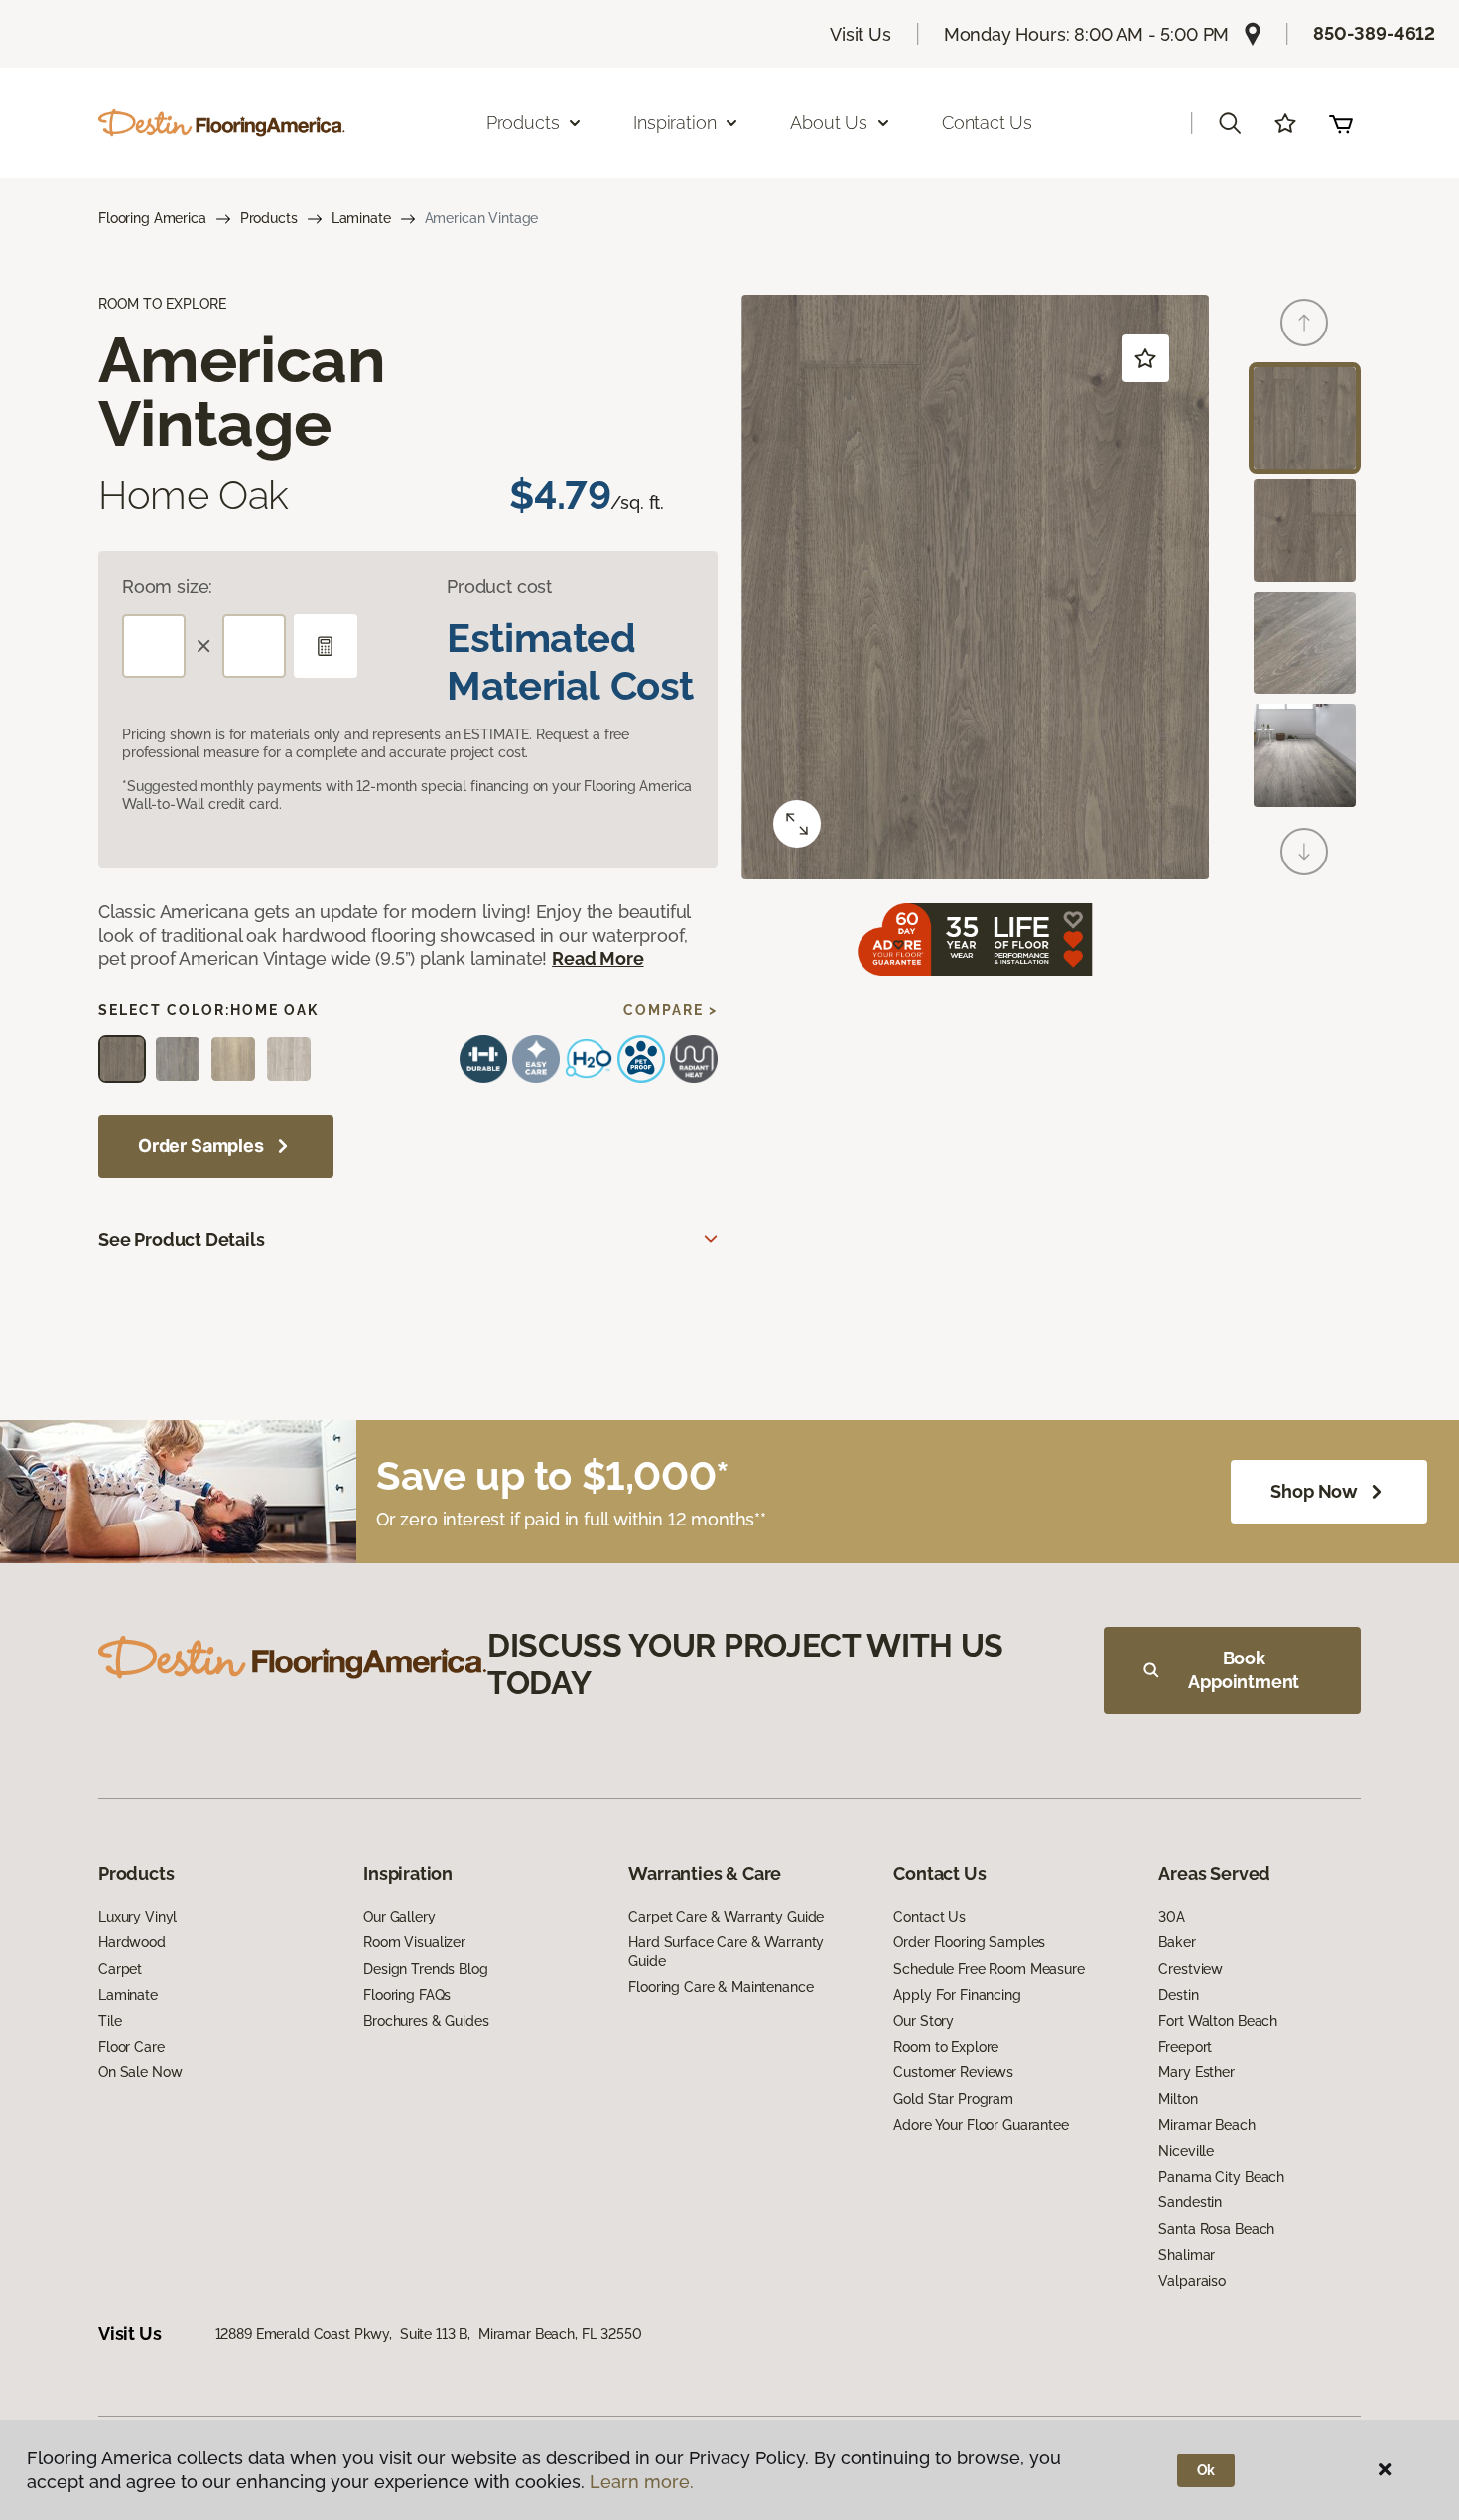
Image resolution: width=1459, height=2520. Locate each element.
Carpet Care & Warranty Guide (726, 1917)
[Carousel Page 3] (1305, 643)
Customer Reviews (953, 2072)
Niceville (1186, 2151)
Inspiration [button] (674, 123)
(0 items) (1341, 123)
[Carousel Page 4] (1305, 755)
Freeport (1185, 2047)
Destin (1178, 1995)
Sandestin (1190, 2202)
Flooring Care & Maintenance (721, 1987)
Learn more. (642, 2482)
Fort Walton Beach (1218, 2021)
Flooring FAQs (407, 1995)
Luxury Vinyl (137, 1917)
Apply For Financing (957, 1995)
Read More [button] (597, 958)
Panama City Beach (1221, 2177)
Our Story (924, 2021)
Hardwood (132, 1942)
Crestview (1191, 1969)
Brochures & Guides (426, 2021)
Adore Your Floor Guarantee (981, 2125)
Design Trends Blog (425, 1969)
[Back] (1304, 323)
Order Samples (201, 1146)
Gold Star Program (953, 2099)
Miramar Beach (1206, 2125)
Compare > (670, 1010)
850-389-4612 (1374, 33)
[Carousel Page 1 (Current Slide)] (1305, 418)
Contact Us (987, 123)
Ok (1206, 2470)
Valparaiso (1192, 2281)
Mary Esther (1196, 2072)
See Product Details (182, 1239)
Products (269, 218)
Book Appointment (1244, 1670)
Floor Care (132, 2047)
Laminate (361, 218)
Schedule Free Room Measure (989, 1969)
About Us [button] (829, 123)
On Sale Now (140, 2072)
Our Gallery (399, 1917)
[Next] (1304, 852)
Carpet (120, 1969)
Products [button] (523, 123)
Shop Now (1314, 1491)
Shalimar (1187, 2255)
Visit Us (861, 34)
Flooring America (152, 218)
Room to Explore (946, 2047)
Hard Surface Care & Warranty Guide (726, 1951)
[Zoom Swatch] (797, 824)
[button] (1230, 123)
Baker (1177, 1942)
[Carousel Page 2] (1305, 531)
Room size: (167, 586)
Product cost (499, 586)
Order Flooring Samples (969, 1942)
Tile (110, 2021)
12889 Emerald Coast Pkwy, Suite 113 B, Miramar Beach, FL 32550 (429, 2334)
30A (1172, 1917)
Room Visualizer (414, 1942)
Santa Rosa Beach (1216, 2229)
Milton (1178, 2099)
